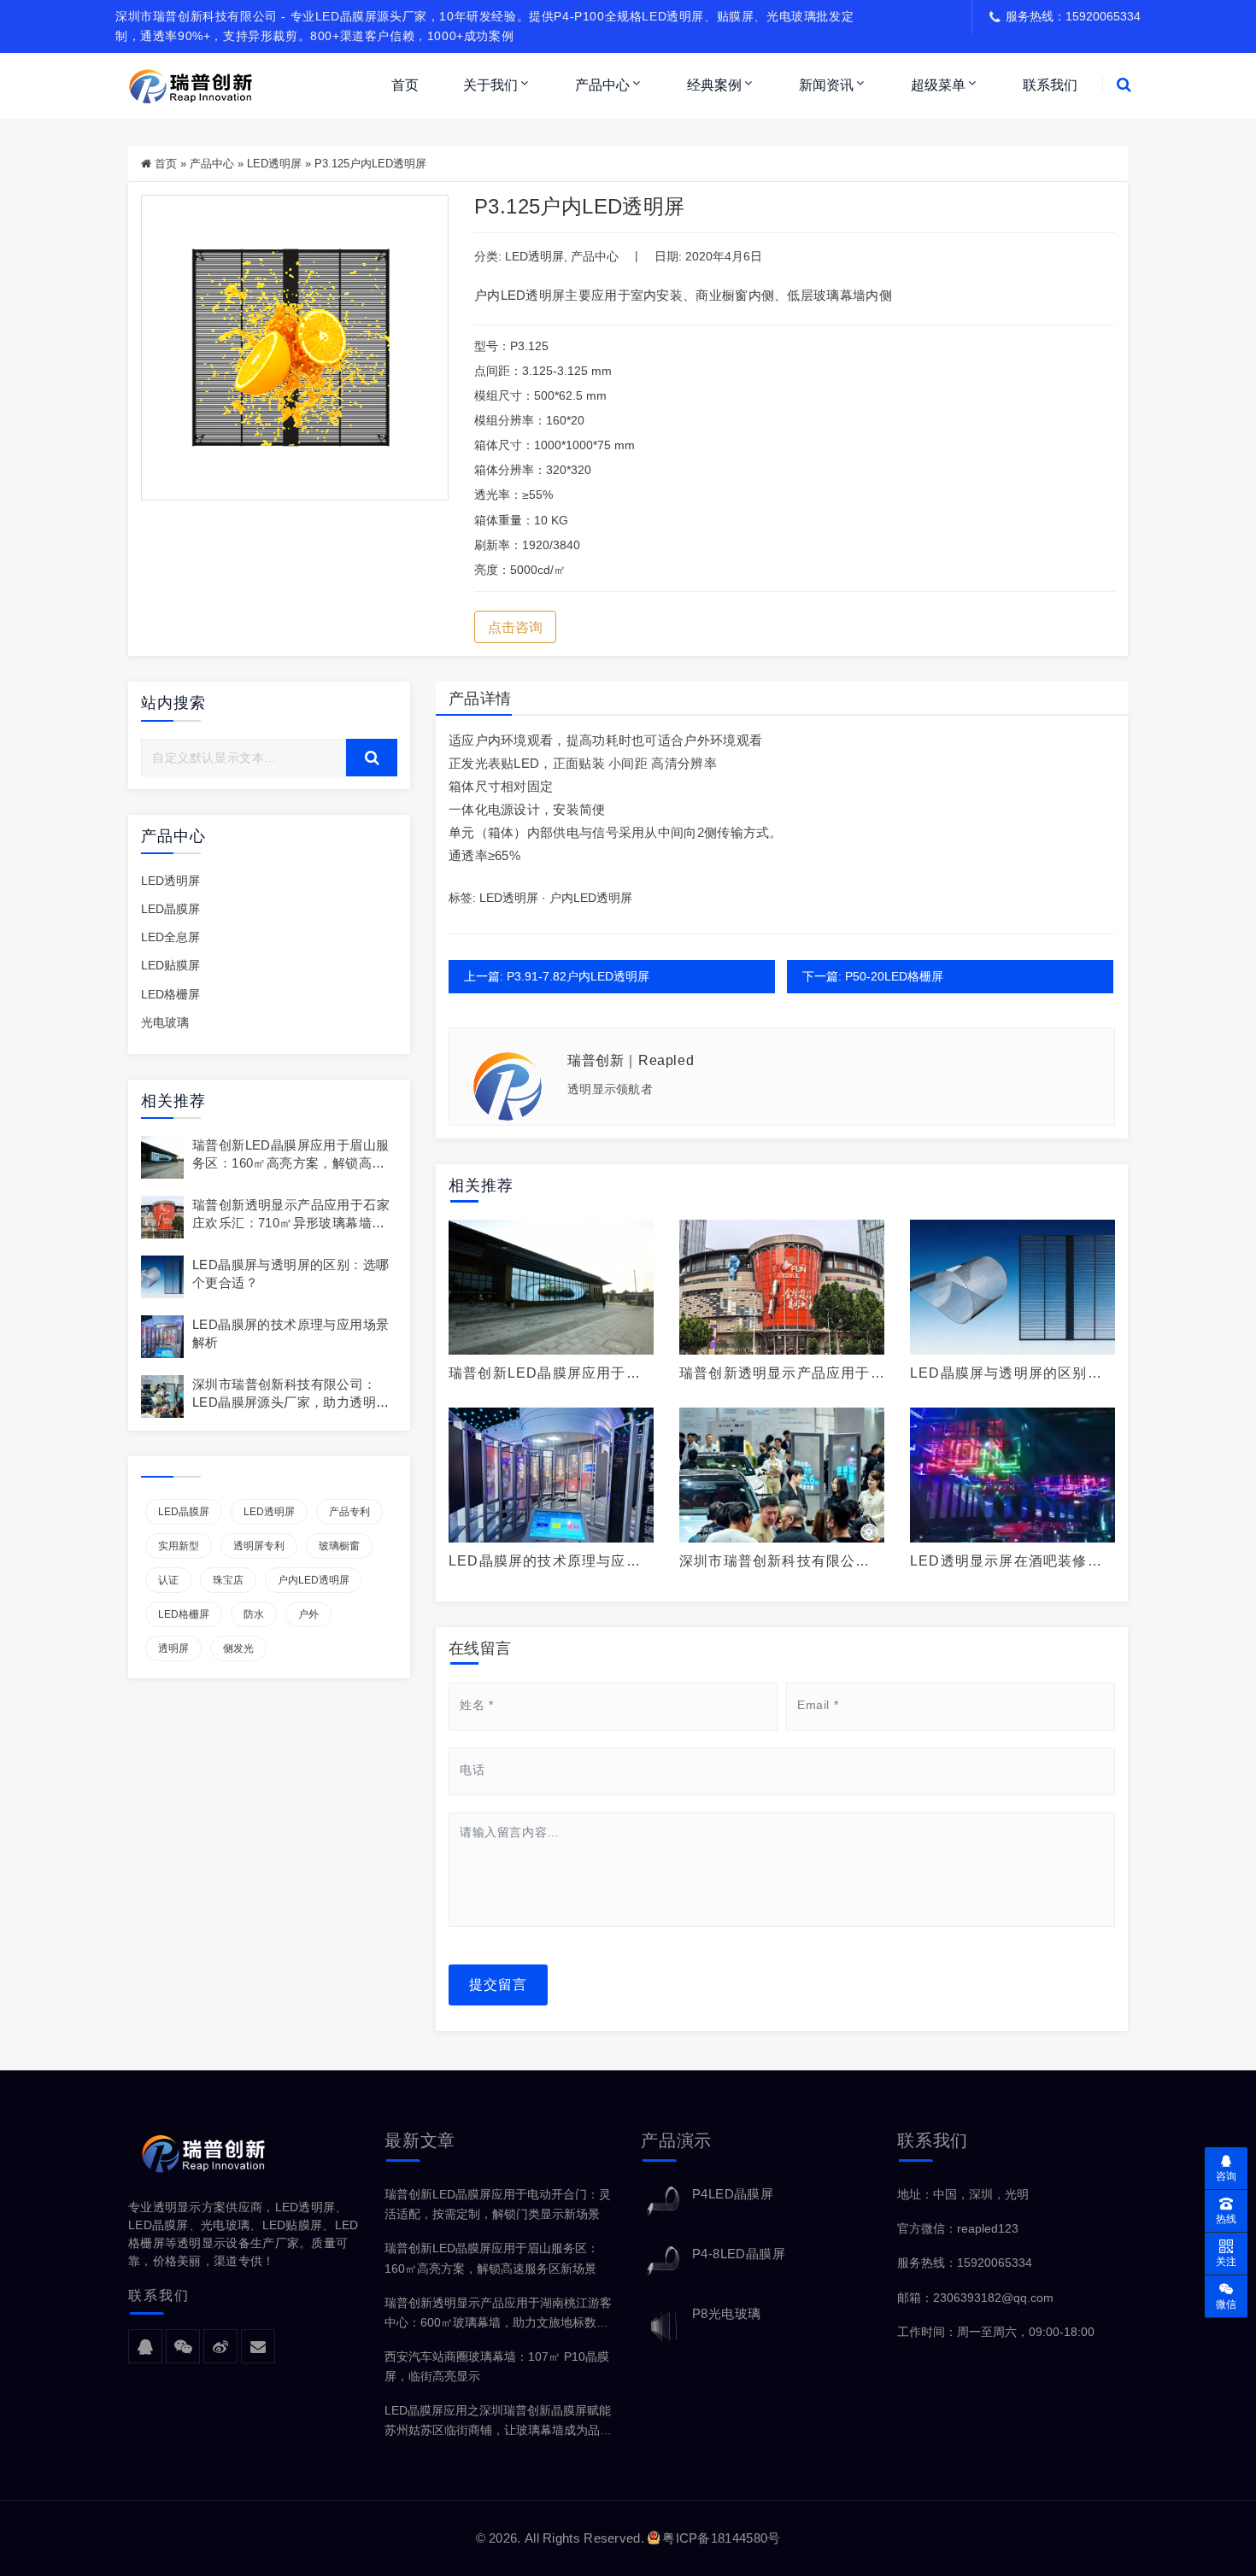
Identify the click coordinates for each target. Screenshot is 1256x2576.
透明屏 (173, 1648)
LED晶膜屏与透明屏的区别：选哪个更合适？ (1006, 1373)
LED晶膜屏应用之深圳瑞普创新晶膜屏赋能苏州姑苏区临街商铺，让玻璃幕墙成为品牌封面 (498, 2422)
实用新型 (179, 1546)
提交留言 (498, 1985)
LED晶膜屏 (170, 909)
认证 (168, 1580)
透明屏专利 (259, 1546)
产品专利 (349, 1512)
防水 (254, 1614)
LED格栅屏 (170, 994)
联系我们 (1050, 85)
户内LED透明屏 (314, 1580)
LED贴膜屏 (170, 965)
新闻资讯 (826, 85)
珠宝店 (228, 1580)
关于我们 (490, 85)
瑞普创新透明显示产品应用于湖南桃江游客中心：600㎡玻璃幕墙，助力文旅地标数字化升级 (498, 2314)
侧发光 (238, 1648)
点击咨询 (515, 627)
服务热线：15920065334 (965, 2263)
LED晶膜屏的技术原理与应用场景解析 (545, 1561)
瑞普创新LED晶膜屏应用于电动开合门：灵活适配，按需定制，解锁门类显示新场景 (498, 2204)
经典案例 (714, 85)
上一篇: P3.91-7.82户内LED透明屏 (557, 976)
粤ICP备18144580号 (721, 2538)
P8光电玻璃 (726, 2313)
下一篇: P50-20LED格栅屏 (873, 976)
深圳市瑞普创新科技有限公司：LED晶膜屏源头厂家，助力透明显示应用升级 (291, 1402)
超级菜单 (938, 85)
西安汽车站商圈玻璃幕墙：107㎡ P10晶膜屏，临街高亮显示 (497, 2366)
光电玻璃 (165, 1022)
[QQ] (145, 2347)
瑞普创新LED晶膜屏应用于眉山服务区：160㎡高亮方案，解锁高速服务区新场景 (291, 1163)
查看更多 (551, 1287)
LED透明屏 (274, 164)
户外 (308, 1614)
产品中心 (602, 85)
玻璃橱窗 (339, 1546)
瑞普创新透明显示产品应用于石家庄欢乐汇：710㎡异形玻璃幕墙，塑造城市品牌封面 (291, 1223)
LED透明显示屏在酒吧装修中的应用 (1006, 1561)
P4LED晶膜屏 (733, 2194)
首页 (405, 85)
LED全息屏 (170, 937)
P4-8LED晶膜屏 (739, 2254)
